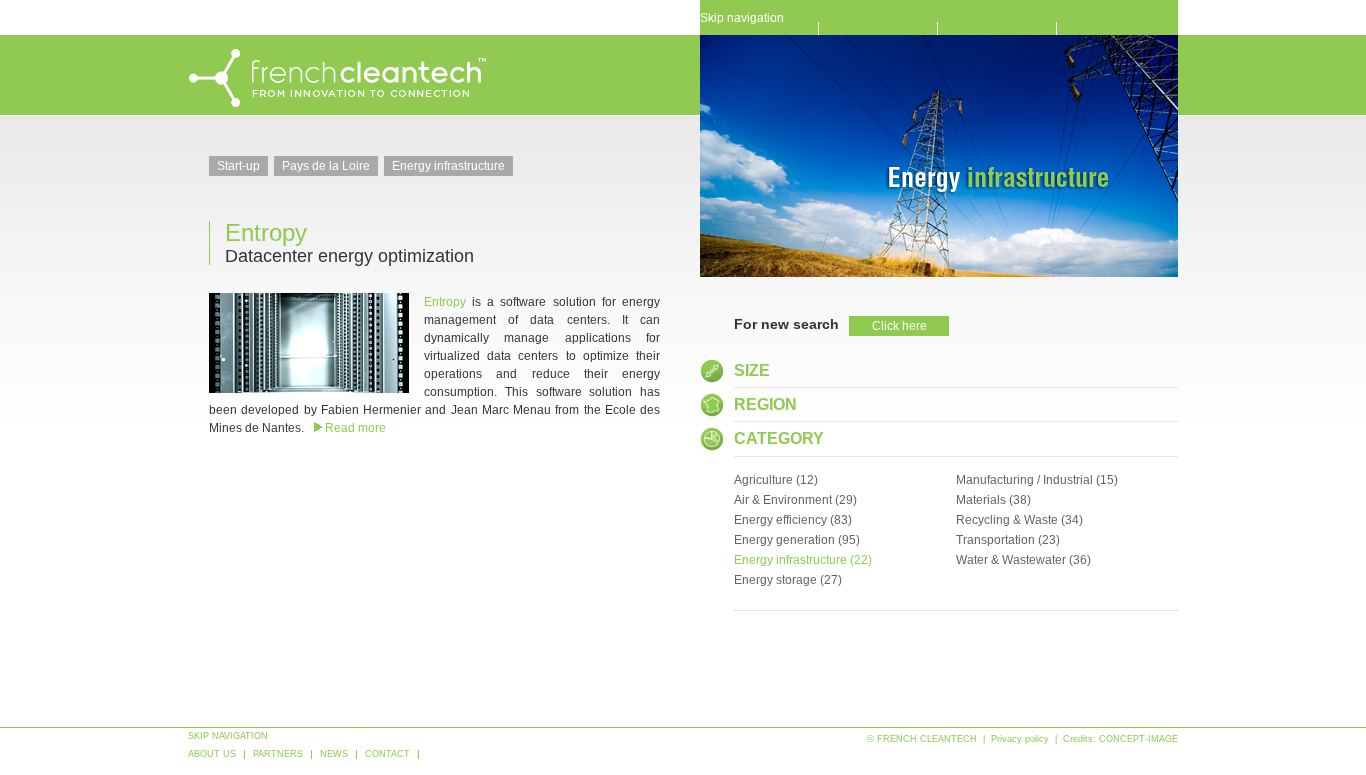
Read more (355, 428)
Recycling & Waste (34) (1019, 520)
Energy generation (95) (797, 540)
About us (212, 754)
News (334, 754)
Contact (387, 754)
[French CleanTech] (338, 104)
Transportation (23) (1008, 540)
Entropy (266, 232)
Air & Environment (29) (795, 500)
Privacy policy (1020, 739)
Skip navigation (742, 16)
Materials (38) (993, 500)
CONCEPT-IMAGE (1138, 739)
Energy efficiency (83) (793, 520)
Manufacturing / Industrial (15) (1037, 480)
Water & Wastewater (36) (1023, 560)
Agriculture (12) (776, 480)
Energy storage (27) (788, 580)
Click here (899, 326)
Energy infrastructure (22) (803, 560)
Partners (278, 754)
